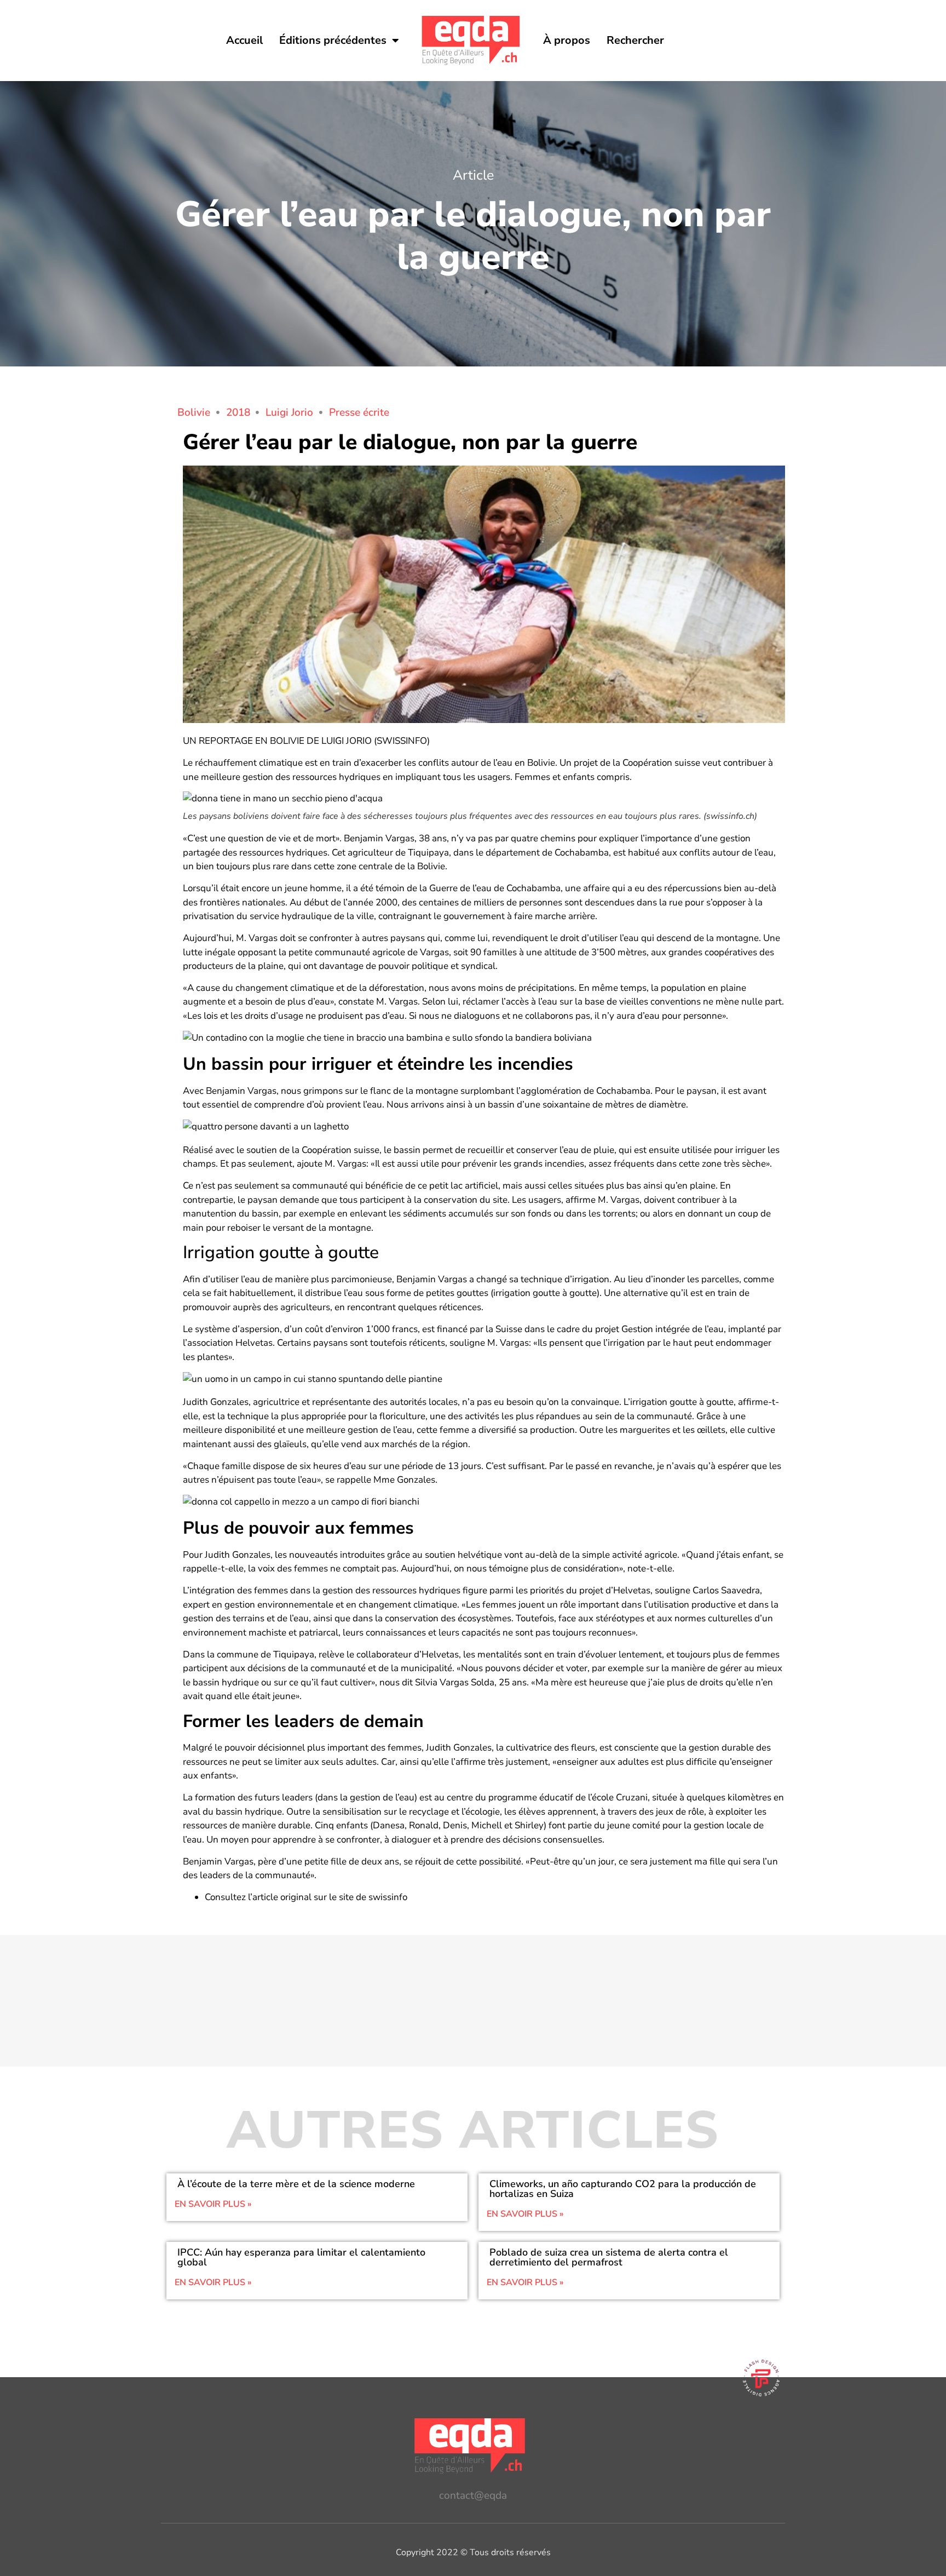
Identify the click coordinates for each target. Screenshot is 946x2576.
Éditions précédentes (333, 40)
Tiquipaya (428, 853)
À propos (567, 40)
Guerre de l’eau (460, 888)
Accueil (244, 40)
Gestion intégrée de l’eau (673, 1329)
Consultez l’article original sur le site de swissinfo (306, 1897)
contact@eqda (473, 2495)
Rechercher (635, 40)
